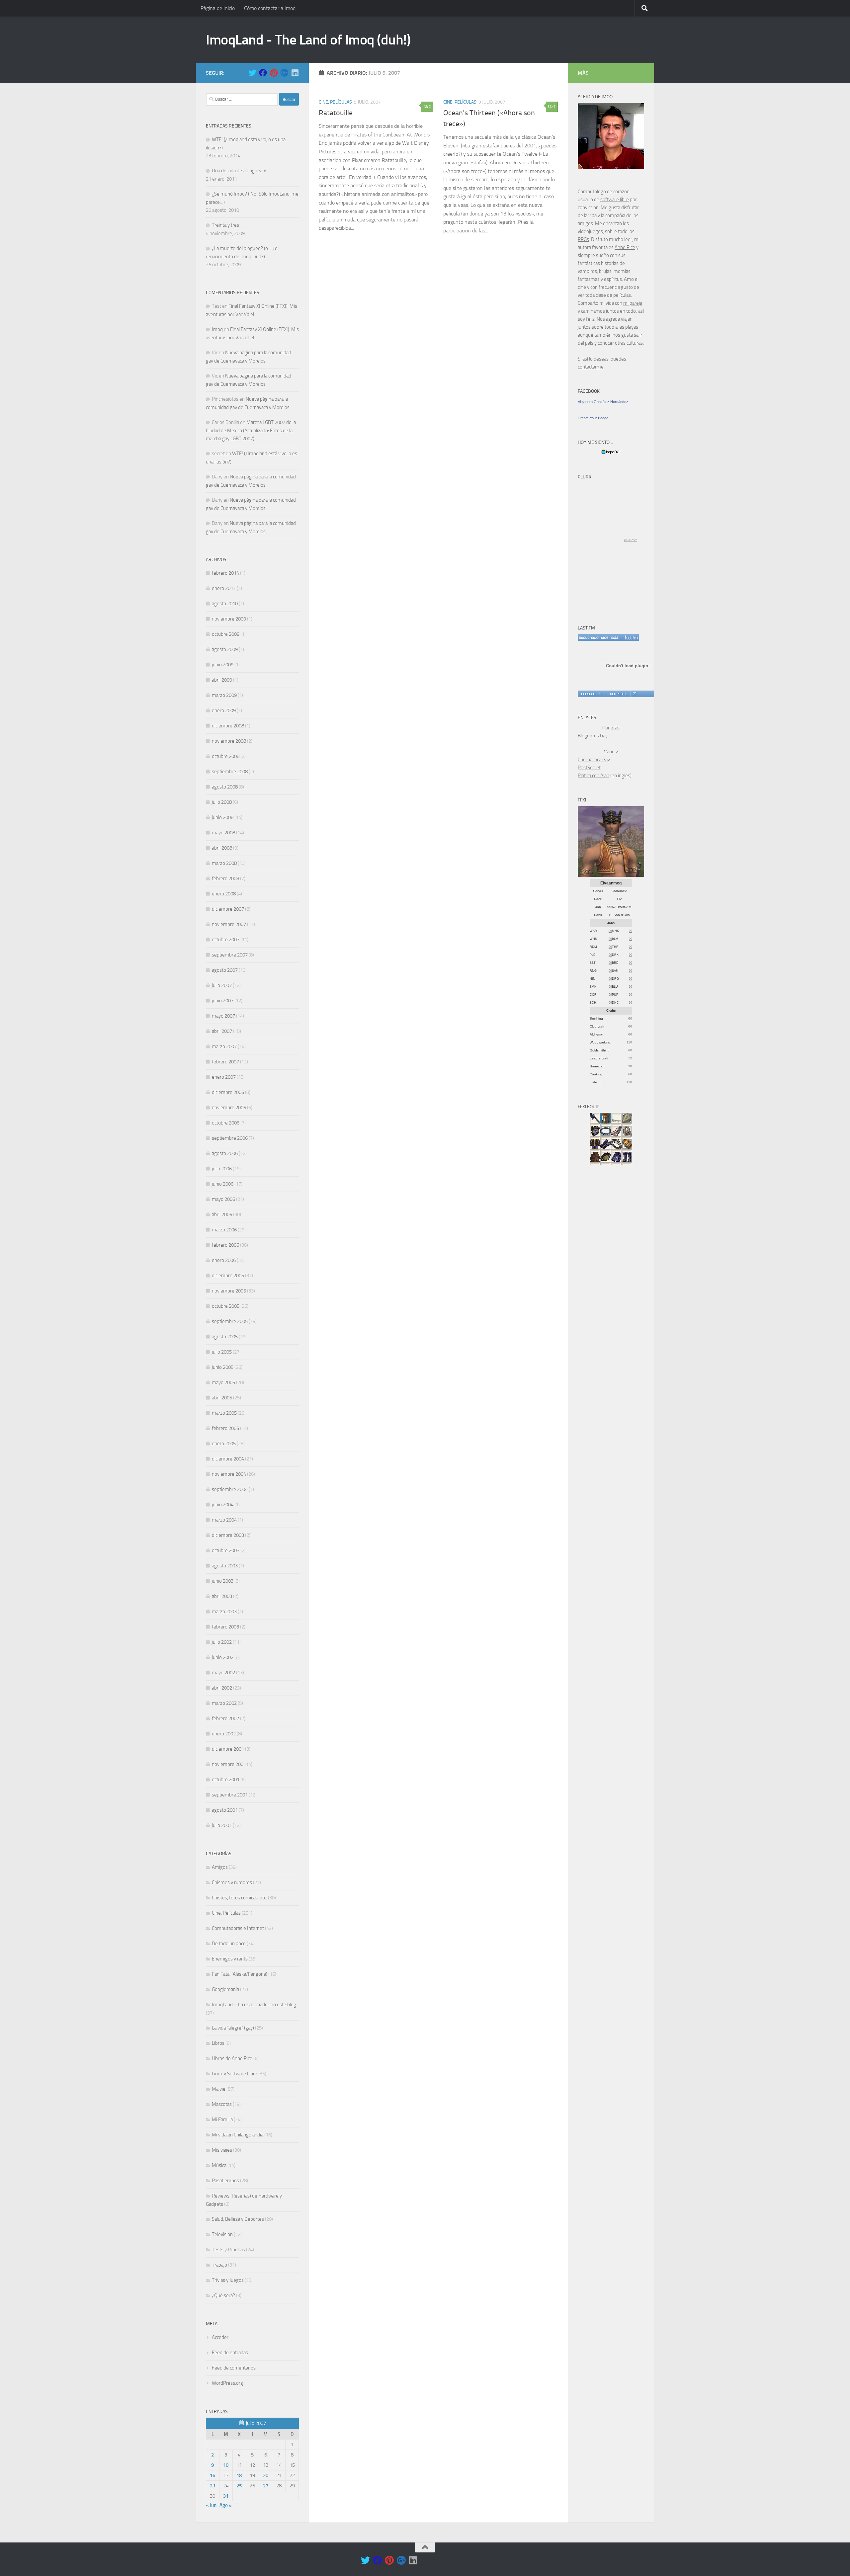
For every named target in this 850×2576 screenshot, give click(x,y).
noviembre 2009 (229, 619)
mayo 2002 (223, 1673)
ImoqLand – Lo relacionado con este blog (254, 2005)
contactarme (591, 367)
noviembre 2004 (229, 1474)
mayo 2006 (223, 1199)
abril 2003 (222, 1596)
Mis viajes (222, 2150)
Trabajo (219, 2265)
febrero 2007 (225, 1062)
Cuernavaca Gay (594, 760)
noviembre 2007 (229, 924)
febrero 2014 (225, 573)
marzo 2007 (224, 1046)
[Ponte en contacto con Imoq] (611, 168)
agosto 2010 (225, 604)
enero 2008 (224, 894)
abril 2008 (222, 848)
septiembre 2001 (230, 1795)
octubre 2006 (226, 1123)
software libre (615, 200)
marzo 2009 (224, 695)
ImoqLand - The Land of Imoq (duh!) (308, 40)
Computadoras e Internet (238, 1928)
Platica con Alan (594, 776)
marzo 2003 (224, 1612)
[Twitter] (252, 73)
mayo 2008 (223, 833)
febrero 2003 (225, 1627)
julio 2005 (222, 1352)
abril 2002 (222, 1688)
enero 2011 (224, 588)
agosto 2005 (225, 1337)
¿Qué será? (223, 2295)
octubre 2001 (226, 1780)
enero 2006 (224, 1260)
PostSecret (589, 768)
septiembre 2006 (230, 1138)
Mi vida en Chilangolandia (238, 2135)
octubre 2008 (226, 756)
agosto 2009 (225, 649)
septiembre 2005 (230, 1321)
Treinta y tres (225, 225)
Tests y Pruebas (228, 2250)
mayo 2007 (223, 1016)
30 (630, 1066)
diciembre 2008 (228, 726)
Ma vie (219, 2089)
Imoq (217, 329)
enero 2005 (224, 1444)
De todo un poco (229, 1944)
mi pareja (633, 303)
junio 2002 (223, 1657)
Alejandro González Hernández (603, 402)
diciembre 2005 (228, 1276)
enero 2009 (224, 710)
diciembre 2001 (228, 1749)
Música (219, 2165)
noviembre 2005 (229, 1291)
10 (226, 2465)
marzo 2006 (224, 1230)
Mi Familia (222, 2119)
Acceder (220, 2337)
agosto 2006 (225, 1153)
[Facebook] (263, 73)
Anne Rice (625, 247)
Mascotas (222, 2104)
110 (629, 1042)
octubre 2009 (226, 634)
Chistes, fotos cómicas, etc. (239, 1898)
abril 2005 (222, 1398)
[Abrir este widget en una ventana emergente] (635, 694)
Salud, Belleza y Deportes (238, 2219)
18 (239, 2475)
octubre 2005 (226, 1306)
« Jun (211, 2505)
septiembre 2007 (230, 955)
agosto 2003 (225, 1566)
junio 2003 (223, 1581)
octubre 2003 (226, 1550)
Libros (218, 2043)
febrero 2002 (225, 1718)
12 (630, 1058)
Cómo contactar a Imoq (270, 8)
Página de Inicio (218, 8)
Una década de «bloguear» (239, 171)
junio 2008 (223, 817)
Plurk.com (631, 540)
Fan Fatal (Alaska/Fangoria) (240, 1974)
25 (239, 2486)
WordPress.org (227, 2383)
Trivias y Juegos (228, 2280)
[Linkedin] (295, 73)
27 (266, 2486)
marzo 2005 (224, 1413)
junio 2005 (223, 1367)
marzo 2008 (224, 863)
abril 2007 (222, 1031)
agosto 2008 (225, 787)
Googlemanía (225, 1989)
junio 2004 (223, 1505)
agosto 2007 (225, 970)
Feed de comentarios (234, 2368)
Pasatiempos (225, 2181)
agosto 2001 (225, 1810)
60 (630, 1018)
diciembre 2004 (228, 1459)
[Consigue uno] (592, 694)
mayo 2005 (223, 1382)
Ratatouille (336, 113)
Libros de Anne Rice (232, 2058)
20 (266, 2475)
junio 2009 (223, 665)
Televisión (222, 2234)
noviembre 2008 (229, 741)
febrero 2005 (225, 1428)
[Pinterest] (274, 73)
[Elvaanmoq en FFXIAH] (611, 875)
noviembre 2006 (229, 1108)
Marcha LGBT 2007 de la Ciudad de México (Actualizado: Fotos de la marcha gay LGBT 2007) (251, 430)
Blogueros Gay (593, 736)
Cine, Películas (335, 102)
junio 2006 (223, 1184)
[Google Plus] (284, 73)
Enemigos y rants (230, 1959)
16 (212, 2475)
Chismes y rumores (232, 1882)
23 (212, 2486)
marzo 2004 (224, 1520)
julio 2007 (222, 985)
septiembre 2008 (230, 772)
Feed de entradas (230, 2353)
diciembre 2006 (228, 1092)
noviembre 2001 (229, 1764)
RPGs (583, 239)
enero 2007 (224, 1077)
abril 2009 (222, 680)
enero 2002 (224, 1734)
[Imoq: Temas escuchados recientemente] (608, 637)
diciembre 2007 (228, 909)
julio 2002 (222, 1642)
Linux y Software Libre (235, 2074)
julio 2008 (222, 802)
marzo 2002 (224, 1703)
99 (610, 931)
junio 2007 (223, 1001)
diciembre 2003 (228, 1535)
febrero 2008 (225, 878)
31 (226, 2496)
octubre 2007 (226, 940)
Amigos (220, 1867)
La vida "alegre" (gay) (233, 2028)
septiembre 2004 (230, 1489)
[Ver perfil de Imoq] (618, 694)
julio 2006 (222, 1169)
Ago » (226, 2505)
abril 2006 (222, 1214)
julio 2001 (222, 1825)
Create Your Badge (593, 418)
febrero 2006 (225, 1245)
